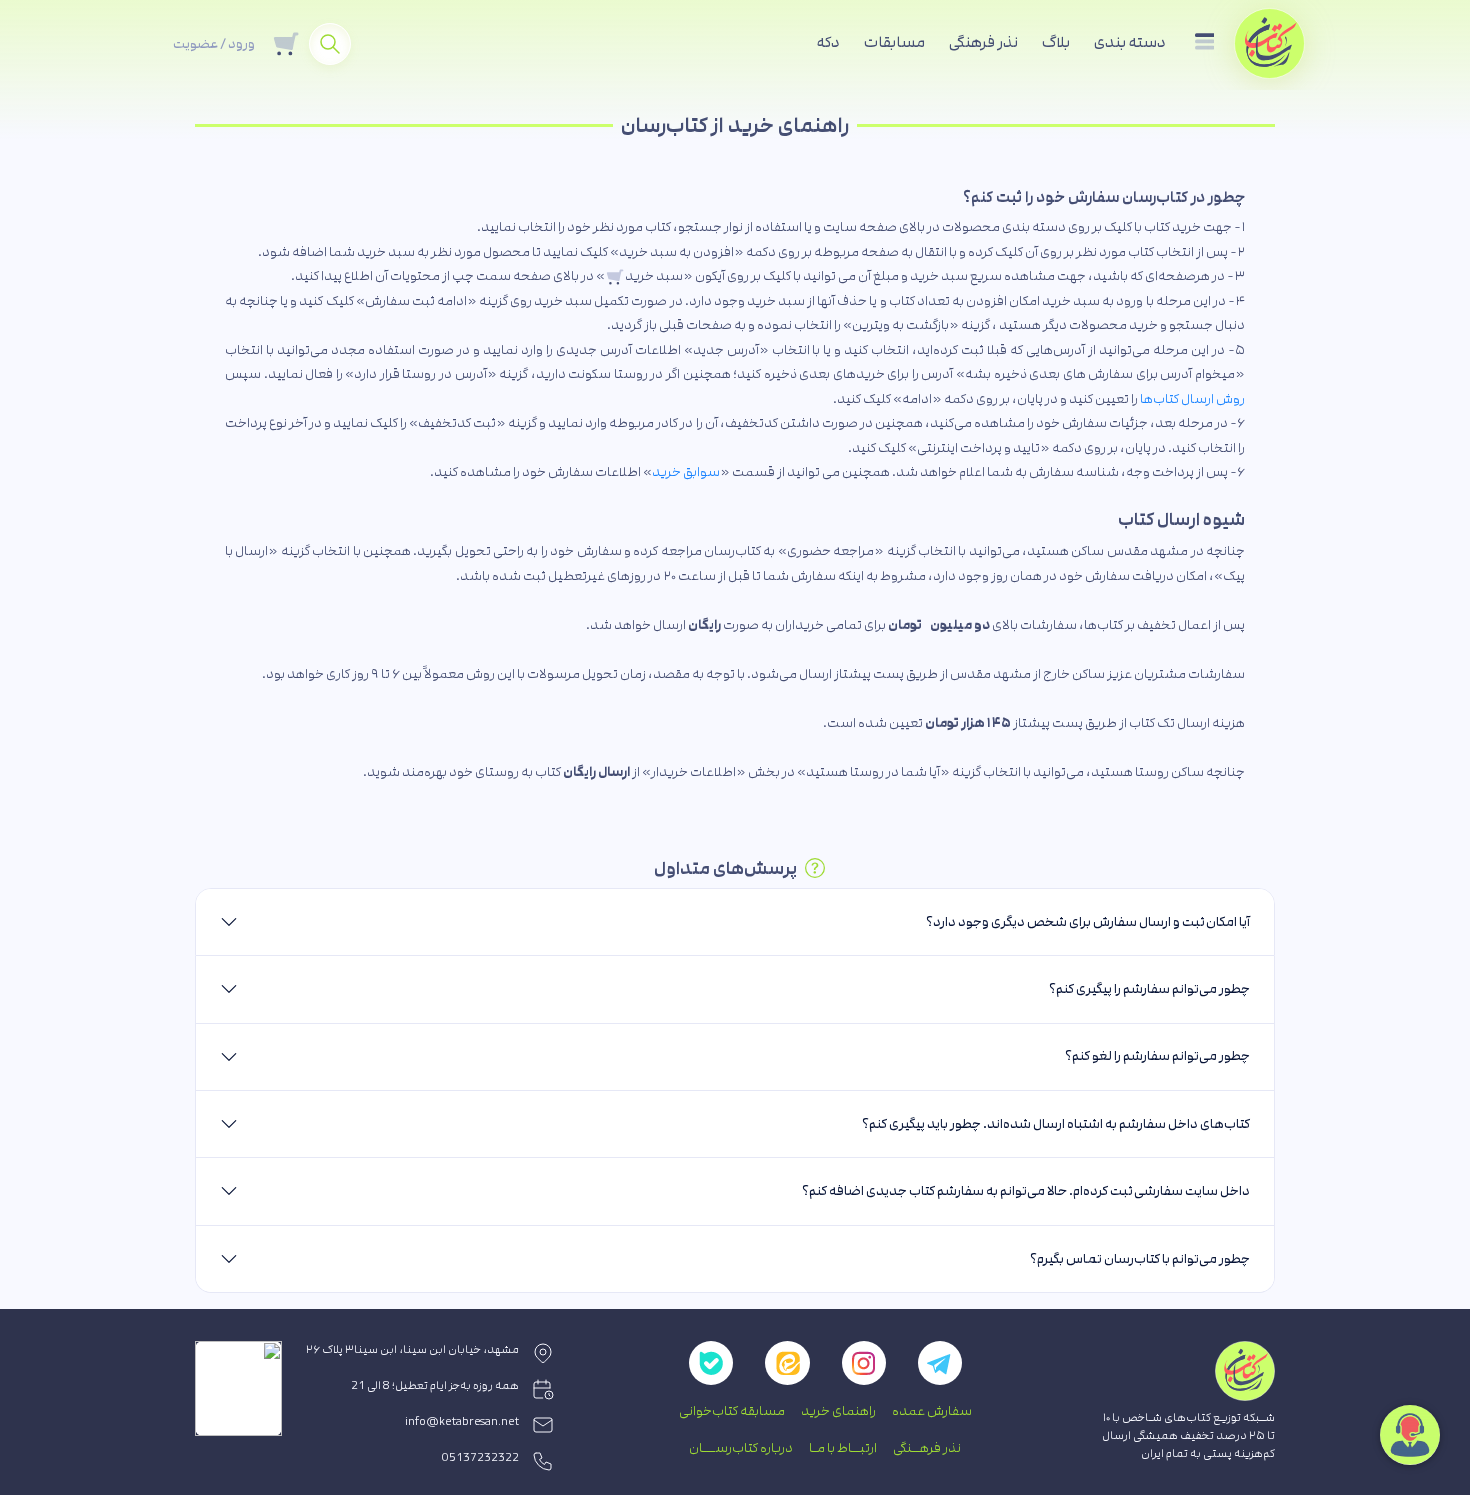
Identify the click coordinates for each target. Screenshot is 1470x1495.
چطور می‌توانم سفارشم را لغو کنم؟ (1157, 1056)
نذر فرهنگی (983, 42)
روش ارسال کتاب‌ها (1192, 399)
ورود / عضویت (214, 44)
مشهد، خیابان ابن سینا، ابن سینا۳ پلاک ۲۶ (412, 1350)
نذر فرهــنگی (927, 1448)
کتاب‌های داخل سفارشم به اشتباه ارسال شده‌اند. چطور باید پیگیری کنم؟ (1056, 1124)
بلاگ (1056, 42)
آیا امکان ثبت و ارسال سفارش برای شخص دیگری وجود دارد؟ (1088, 922)
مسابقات (894, 42)
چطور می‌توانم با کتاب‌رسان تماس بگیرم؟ (1140, 1259)
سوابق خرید (686, 472)
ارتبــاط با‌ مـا (843, 1448)
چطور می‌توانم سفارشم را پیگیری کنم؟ (1149, 989)
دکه (828, 42)
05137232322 (480, 1458)
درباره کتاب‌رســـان (741, 1448)
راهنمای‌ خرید (838, 1411)
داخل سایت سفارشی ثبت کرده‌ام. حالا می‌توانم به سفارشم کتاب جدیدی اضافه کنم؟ (1026, 1191)
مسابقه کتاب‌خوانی (732, 1411)
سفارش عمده (932, 1411)
